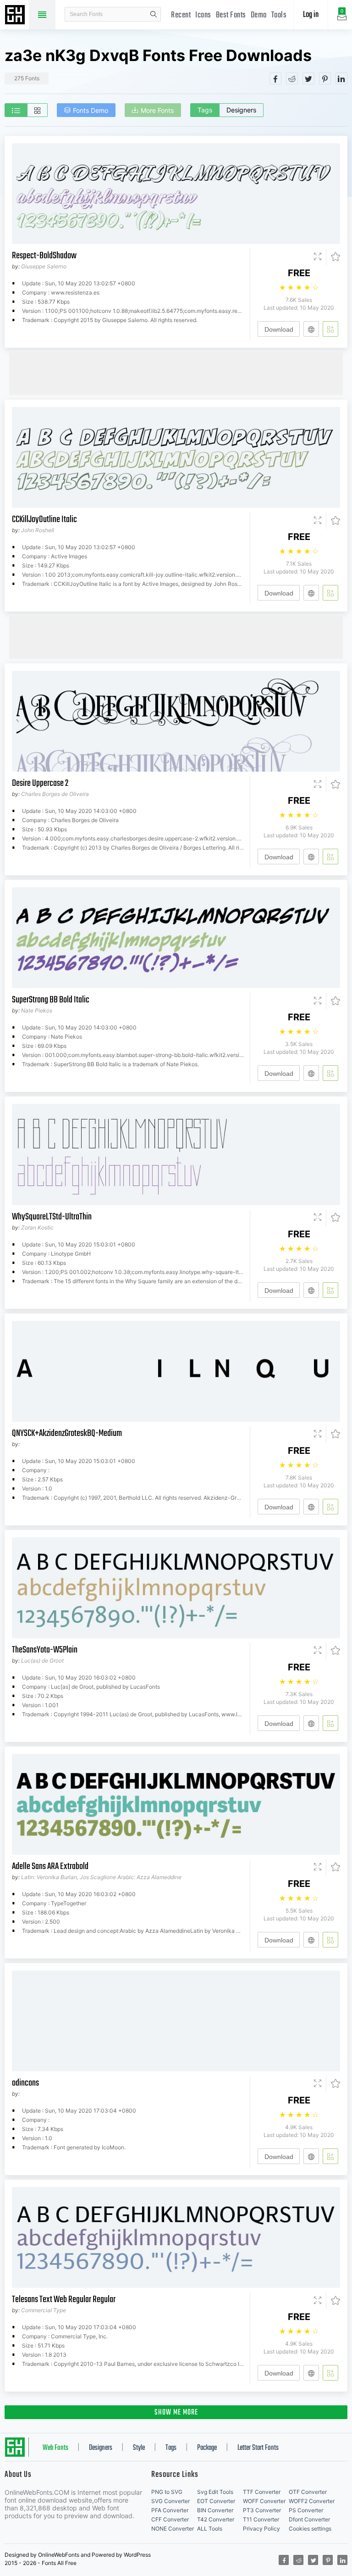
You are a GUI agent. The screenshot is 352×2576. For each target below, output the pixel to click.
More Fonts (157, 110)
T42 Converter (216, 2519)
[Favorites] (333, 257)
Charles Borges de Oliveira (55, 794)
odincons (25, 2083)
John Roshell (38, 530)
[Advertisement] (176, 373)
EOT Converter (216, 2501)
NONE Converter (173, 2529)
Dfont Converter (309, 2519)
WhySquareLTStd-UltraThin (52, 1217)
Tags (205, 110)
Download (279, 329)
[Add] (330, 329)
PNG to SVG (167, 2492)
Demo (259, 15)
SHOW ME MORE (176, 2413)
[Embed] (311, 329)
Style (139, 2448)
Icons (203, 15)
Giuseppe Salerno (44, 266)
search (154, 14)
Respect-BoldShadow (44, 256)
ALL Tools (210, 2529)
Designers (241, 110)
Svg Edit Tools (215, 2492)
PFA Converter (170, 2510)
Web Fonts (55, 2448)
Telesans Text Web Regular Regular (64, 2300)
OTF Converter (308, 2492)
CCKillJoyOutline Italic (44, 520)
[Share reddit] (292, 78)
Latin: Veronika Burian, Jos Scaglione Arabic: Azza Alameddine (101, 1877)
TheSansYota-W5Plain (45, 1650)
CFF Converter (170, 2519)
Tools (279, 15)
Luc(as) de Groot (42, 1661)
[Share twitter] (308, 78)
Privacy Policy (261, 2529)
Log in (311, 15)
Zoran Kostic (37, 1227)
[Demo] (318, 257)
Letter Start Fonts (258, 2448)
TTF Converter (262, 2492)
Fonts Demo (91, 110)
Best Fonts (231, 15)
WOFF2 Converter (312, 2501)
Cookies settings (310, 2529)
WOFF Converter (264, 2501)
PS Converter (306, 2510)
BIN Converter (215, 2510)
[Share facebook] (275, 78)
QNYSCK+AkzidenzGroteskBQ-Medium (67, 1433)
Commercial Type (44, 2310)
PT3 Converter (262, 2510)
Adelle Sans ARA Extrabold (50, 1867)
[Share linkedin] (341, 78)
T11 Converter (261, 2519)
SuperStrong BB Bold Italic (51, 1000)
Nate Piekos (37, 1010)
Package (207, 2448)
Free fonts (16, 16)
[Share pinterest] (325, 78)
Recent (181, 15)
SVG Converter (170, 2501)
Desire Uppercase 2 (40, 783)
